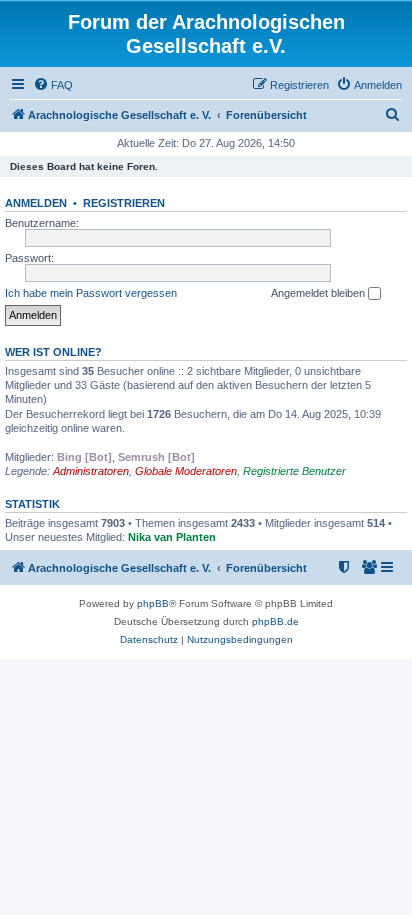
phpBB (153, 603)
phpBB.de (275, 621)
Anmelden (36, 203)
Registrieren (124, 203)
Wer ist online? (53, 352)
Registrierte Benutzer (294, 471)
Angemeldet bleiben (319, 293)
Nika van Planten (172, 537)
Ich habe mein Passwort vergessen (91, 293)
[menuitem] (53, 85)
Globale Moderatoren (186, 471)
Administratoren (91, 471)
